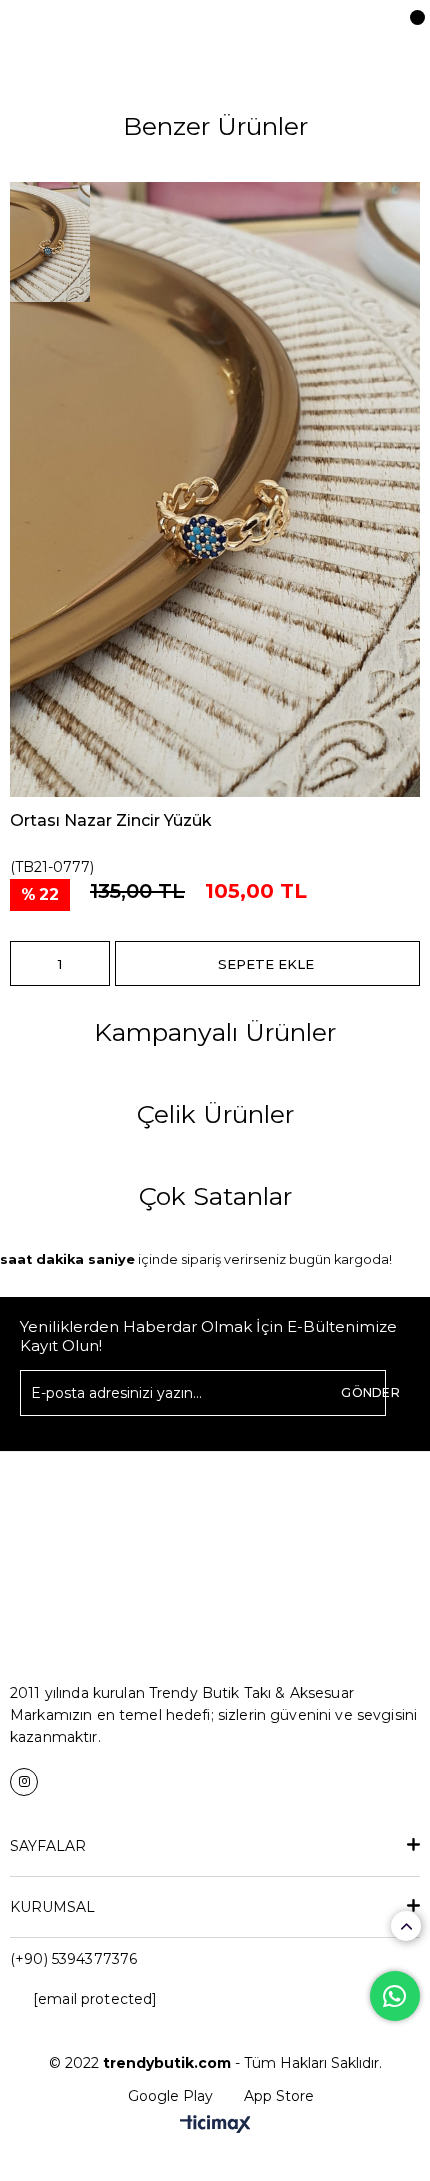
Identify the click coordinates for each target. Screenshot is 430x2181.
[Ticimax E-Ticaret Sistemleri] (215, 2125)
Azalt (25, 963)
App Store (279, 2096)
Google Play (170, 2096)
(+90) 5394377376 (73, 1959)
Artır (95, 963)
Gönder (370, 1392)
